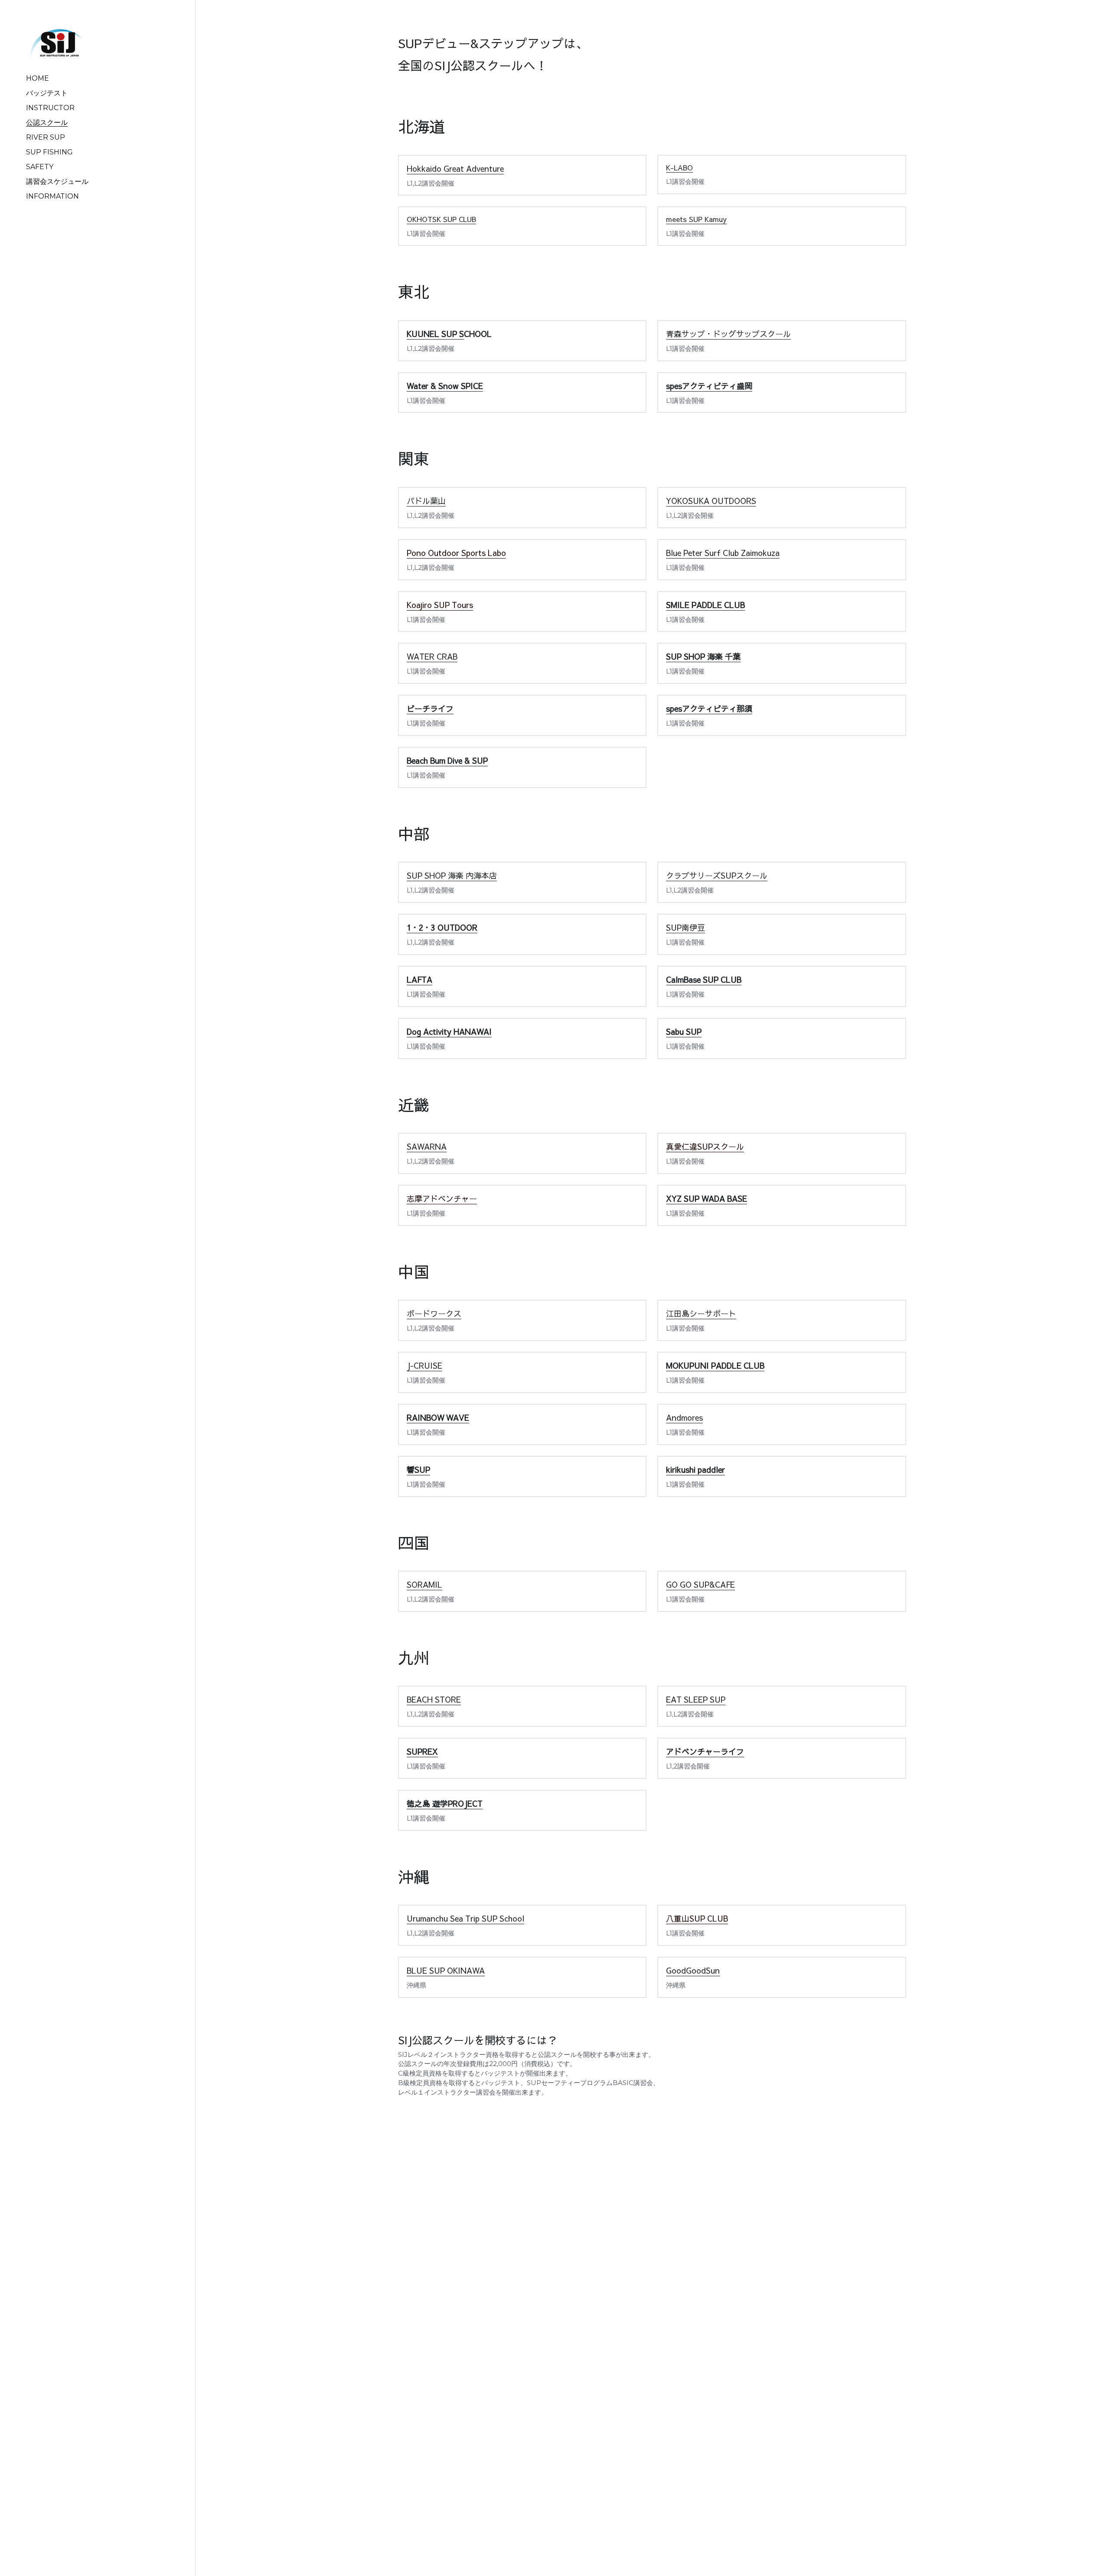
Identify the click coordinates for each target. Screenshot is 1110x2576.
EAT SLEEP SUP (696, 1699)
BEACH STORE (434, 1699)
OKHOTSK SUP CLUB (441, 219)
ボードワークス (434, 1313)
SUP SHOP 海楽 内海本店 (452, 875)
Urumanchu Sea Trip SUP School (465, 1918)
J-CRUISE (424, 1365)
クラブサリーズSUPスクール (717, 875)
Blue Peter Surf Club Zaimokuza (723, 553)
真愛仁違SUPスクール (705, 1146)
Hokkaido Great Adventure (455, 168)
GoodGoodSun (693, 1970)
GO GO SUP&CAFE (700, 1584)
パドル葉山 (426, 501)
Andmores (684, 1417)
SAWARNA (427, 1146)
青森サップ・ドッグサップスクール (728, 334)
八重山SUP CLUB (697, 1918)
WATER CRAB (432, 656)
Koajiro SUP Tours (440, 605)
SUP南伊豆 (686, 927)
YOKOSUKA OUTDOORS (711, 501)
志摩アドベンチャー (442, 1198)
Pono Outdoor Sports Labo (456, 553)
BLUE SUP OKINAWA (446, 1970)
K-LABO (679, 167)
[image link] (57, 42)
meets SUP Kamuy (696, 219)
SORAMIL (424, 1584)
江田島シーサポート (701, 1313)
